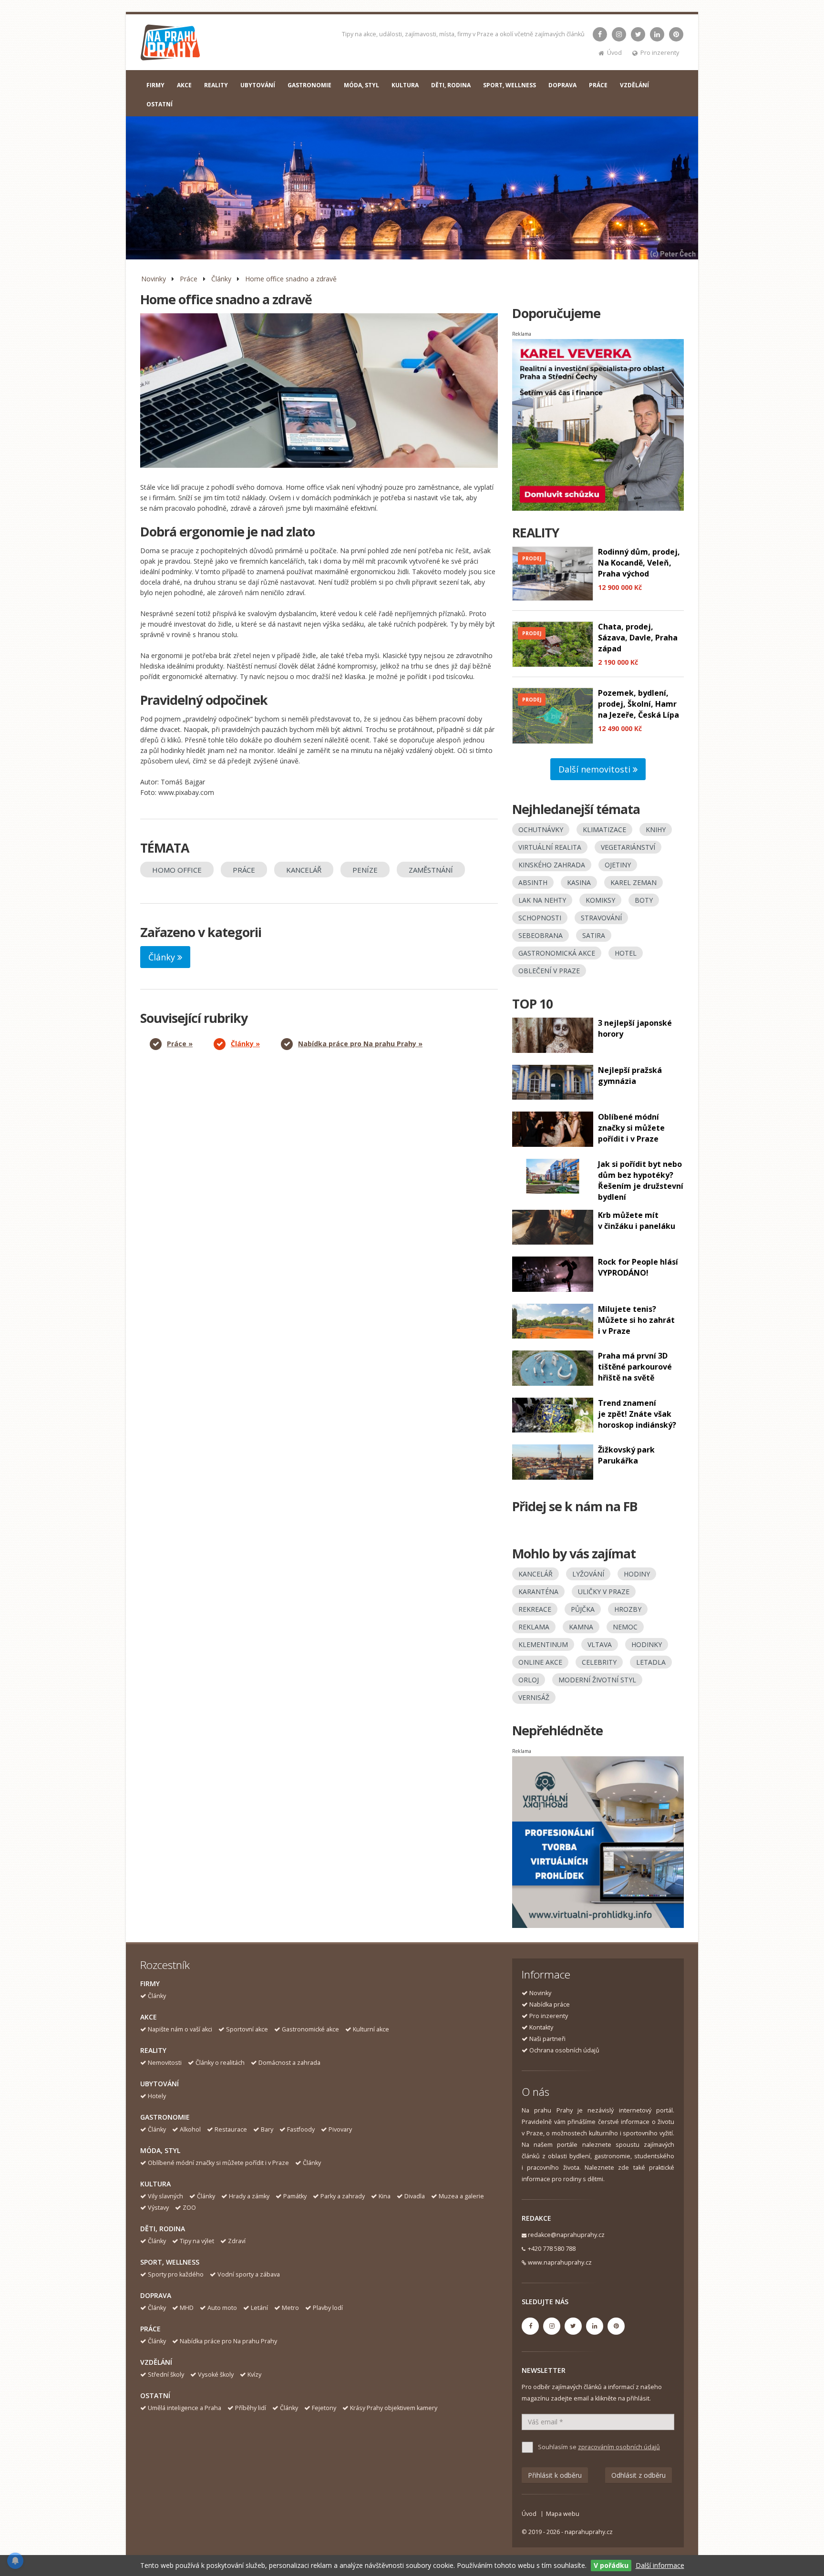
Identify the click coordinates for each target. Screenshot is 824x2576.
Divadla (415, 2196)
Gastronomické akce (310, 2029)
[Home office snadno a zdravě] (319, 391)
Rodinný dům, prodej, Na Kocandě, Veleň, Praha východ (639, 563)
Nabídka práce (550, 2004)
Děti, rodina (163, 2229)
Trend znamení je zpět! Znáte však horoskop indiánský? (637, 1414)
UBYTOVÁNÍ (258, 85)
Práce (189, 279)
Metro (290, 2308)
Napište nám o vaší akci (180, 2029)
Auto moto (222, 2308)
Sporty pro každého (176, 2274)
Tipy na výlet (197, 2241)
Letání (259, 2308)
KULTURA (405, 85)
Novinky (154, 279)
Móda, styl (160, 2150)
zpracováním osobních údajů (619, 2447)
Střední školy (166, 2375)
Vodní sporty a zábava (249, 2274)
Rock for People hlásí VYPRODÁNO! (638, 1267)
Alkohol (190, 2129)
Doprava (156, 2295)
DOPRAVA (562, 85)
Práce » (180, 1044)
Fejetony (324, 2408)
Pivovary (340, 2129)
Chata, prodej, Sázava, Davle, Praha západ (638, 638)
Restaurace (231, 2129)
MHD (187, 2308)
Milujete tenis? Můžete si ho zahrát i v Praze (636, 1320)
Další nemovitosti (596, 769)
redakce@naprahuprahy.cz (566, 2235)
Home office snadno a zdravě (291, 279)
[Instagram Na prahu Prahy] (619, 34)
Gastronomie (165, 2117)
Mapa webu (563, 2514)
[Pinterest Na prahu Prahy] (676, 34)
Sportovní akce (247, 2029)
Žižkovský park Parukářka (626, 1455)
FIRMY (155, 85)
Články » (245, 1044)
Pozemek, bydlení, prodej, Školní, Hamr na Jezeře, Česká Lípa (639, 704)
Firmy (150, 1984)
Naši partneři (547, 2039)
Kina (385, 2196)
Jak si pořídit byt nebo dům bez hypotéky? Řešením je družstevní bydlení (641, 1180)
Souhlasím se (599, 2447)
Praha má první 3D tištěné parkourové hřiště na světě (635, 1367)
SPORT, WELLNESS (510, 85)
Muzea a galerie (461, 2196)
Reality (153, 2050)
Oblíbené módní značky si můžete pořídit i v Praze (631, 1128)
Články (221, 279)
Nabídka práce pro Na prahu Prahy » (360, 1044)
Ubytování (160, 2084)
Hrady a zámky (249, 2196)
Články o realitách (220, 2063)
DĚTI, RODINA (451, 85)
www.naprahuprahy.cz (560, 2262)
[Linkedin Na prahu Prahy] (657, 34)
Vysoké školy (216, 2375)
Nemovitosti (165, 2063)
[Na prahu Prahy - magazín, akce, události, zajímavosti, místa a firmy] (171, 45)
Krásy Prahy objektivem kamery (394, 2408)
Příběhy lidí (251, 2408)
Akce (149, 2017)
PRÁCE (598, 85)
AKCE (184, 85)
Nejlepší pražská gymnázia (630, 1076)
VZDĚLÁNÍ (634, 85)
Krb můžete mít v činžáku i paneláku (637, 1221)
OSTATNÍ (160, 104)
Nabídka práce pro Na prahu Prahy (228, 2341)
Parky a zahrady (343, 2196)
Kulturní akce (371, 2029)
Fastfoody (301, 2129)
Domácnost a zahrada (289, 2063)
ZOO (189, 2208)
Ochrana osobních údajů (564, 2050)
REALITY (216, 85)
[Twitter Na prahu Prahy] (638, 34)
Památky (295, 2196)
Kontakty (541, 2027)
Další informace (660, 2565)
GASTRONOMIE (309, 85)
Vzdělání (156, 2362)
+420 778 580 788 (552, 2249)
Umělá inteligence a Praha (185, 2408)
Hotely (157, 2096)
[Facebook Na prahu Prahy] (600, 34)
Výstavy (158, 2208)
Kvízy (254, 2375)
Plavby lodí (328, 2308)
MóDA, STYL (361, 85)
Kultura (155, 2184)
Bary (267, 2129)
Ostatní (155, 2396)
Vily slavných (165, 2196)
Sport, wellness (170, 2262)
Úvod (614, 53)
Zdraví (237, 2241)
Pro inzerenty (660, 53)
